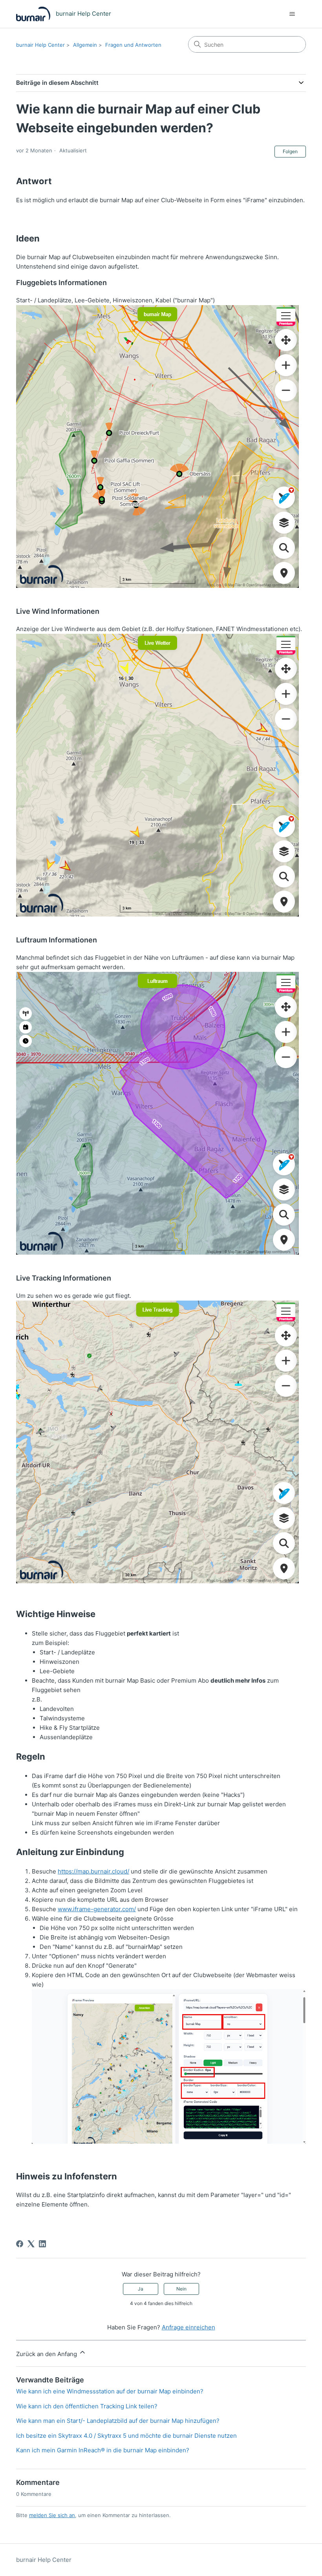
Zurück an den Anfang (47, 2354)
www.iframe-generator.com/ (97, 1909)
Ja (141, 2289)
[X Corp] (31, 2244)
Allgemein (85, 45)
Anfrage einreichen (188, 2327)
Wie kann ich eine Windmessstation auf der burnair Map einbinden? (110, 2391)
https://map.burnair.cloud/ (93, 1871)
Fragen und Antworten (133, 45)
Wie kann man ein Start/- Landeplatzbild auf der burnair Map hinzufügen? (118, 2421)
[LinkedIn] (42, 2244)
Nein (181, 2289)
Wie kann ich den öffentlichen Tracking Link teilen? (87, 2406)
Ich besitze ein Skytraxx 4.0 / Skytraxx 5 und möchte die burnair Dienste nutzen (126, 2436)
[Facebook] (20, 2244)
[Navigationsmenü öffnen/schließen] (292, 14)
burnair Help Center (40, 45)
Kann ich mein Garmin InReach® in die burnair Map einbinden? (103, 2450)
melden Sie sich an (52, 2515)
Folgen (290, 151)
